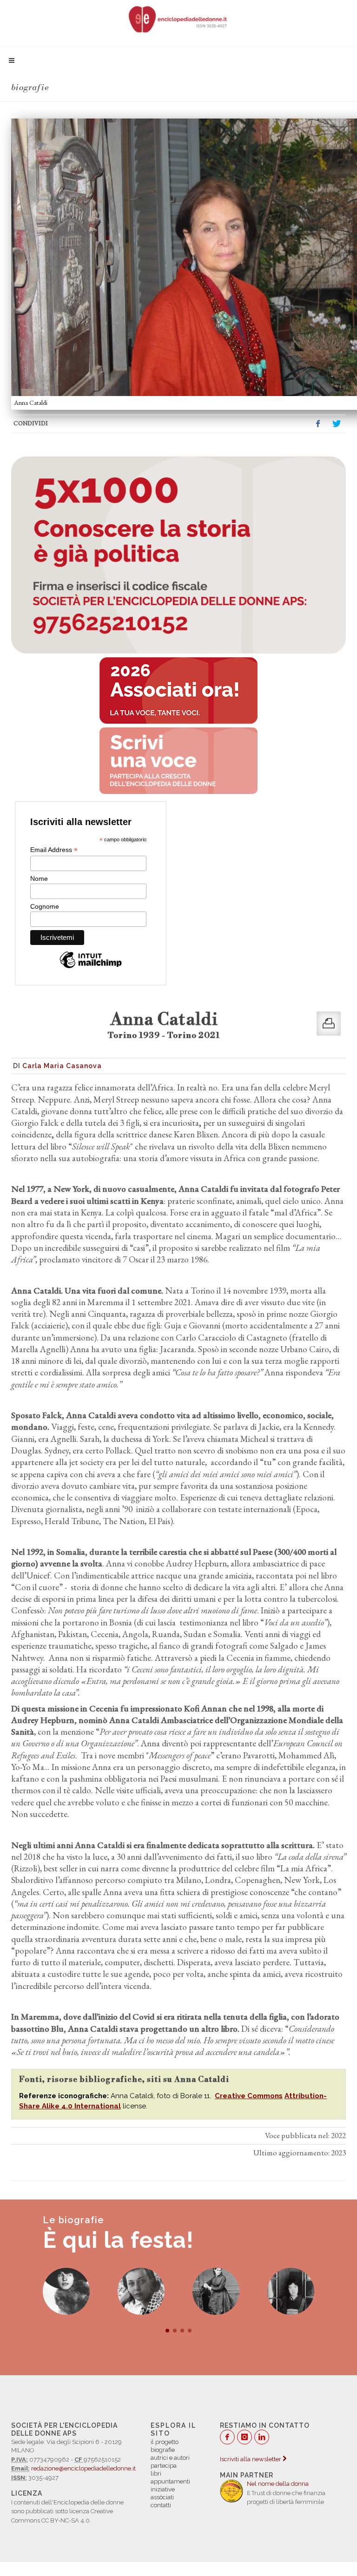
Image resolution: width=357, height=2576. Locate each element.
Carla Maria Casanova (62, 1066)
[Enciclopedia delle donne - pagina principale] (178, 19)
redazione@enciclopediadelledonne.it (83, 2468)
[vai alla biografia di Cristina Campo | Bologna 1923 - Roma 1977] (66, 2291)
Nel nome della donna (278, 2484)
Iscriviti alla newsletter (251, 2459)
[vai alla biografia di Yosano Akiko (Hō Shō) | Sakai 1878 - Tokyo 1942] (216, 2291)
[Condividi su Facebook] (318, 424)
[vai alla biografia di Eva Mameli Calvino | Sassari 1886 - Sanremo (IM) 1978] (291, 2291)
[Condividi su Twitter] (337, 424)
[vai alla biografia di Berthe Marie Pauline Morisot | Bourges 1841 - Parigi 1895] (141, 2291)
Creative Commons (249, 2096)
